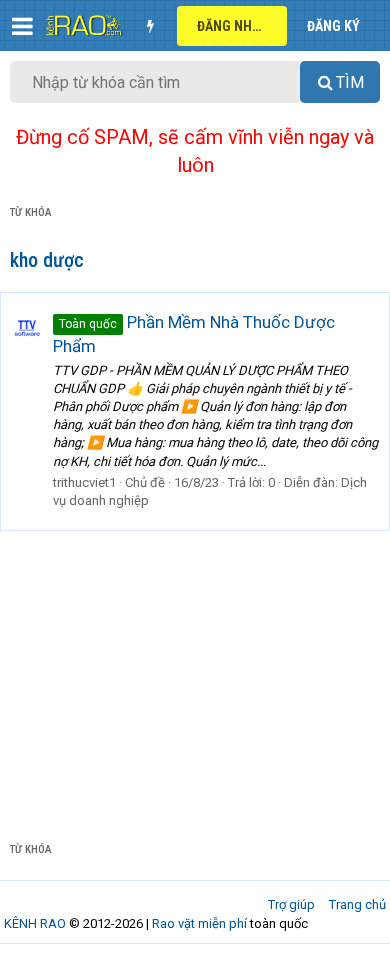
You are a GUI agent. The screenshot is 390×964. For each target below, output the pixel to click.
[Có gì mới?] (150, 26)
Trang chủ (357, 904)
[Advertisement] (195, 670)
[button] (22, 26)
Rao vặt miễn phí (199, 923)
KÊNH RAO (35, 923)
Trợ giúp (291, 904)
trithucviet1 (84, 482)
